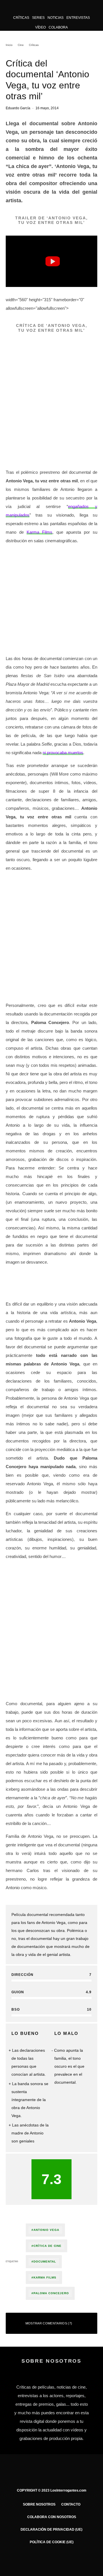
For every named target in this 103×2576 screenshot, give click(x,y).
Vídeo (40, 27)
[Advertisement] (51, 601)
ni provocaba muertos (63, 753)
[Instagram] (52, 2559)
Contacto (71, 2504)
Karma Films (39, 532)
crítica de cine (47, 2246)
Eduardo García (18, 108)
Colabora (58, 27)
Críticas (21, 18)
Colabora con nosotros (52, 2517)
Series (38, 18)
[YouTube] (63, 2559)
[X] (40, 2559)
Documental (45, 2262)
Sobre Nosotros (39, 2504)
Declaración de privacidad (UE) (51, 2530)
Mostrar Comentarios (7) (49, 2323)
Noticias (56, 18)
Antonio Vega (46, 2230)
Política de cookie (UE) (52, 2542)
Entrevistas (78, 18)
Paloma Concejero (51, 2293)
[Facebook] (29, 2559)
